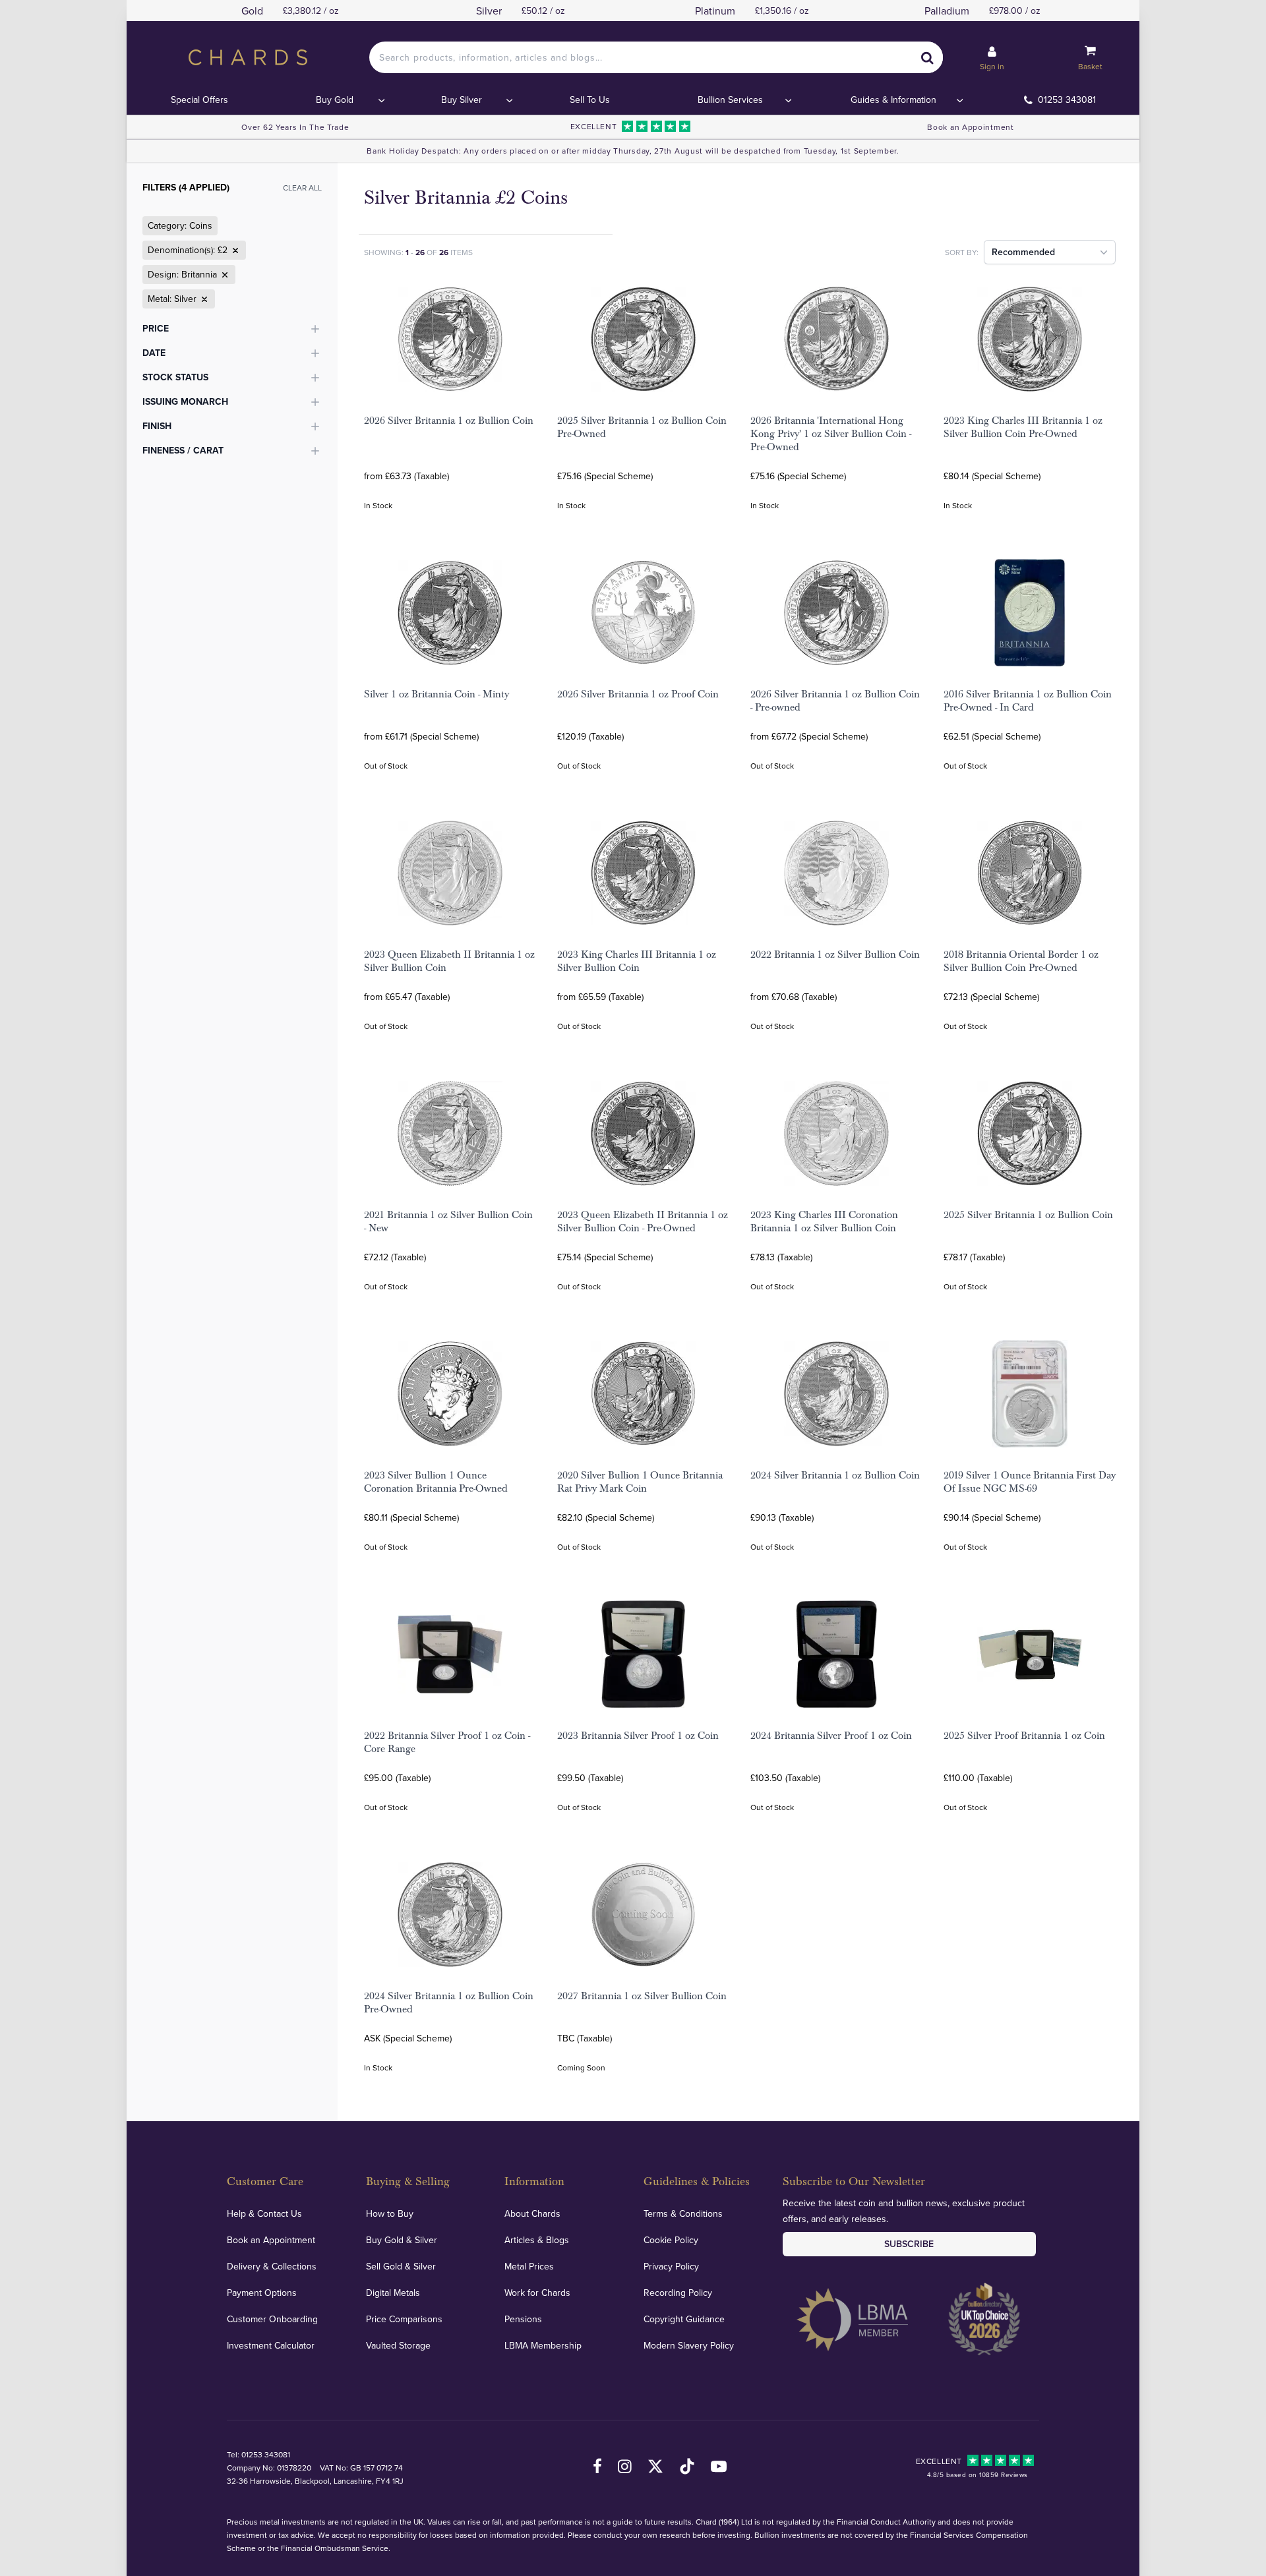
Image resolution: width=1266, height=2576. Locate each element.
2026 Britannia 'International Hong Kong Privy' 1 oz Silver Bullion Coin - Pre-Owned (831, 434)
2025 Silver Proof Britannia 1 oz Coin (1024, 1736)
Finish (157, 426)
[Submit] (927, 57)
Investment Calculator (271, 2345)
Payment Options (262, 2293)
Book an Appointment (970, 127)
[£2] (234, 250)
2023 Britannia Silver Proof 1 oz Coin (638, 1736)
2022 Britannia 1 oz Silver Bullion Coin (835, 954)
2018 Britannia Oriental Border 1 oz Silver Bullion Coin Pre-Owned (1021, 961)
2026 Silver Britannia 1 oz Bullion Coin (449, 421)
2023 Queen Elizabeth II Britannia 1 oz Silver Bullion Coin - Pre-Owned (643, 1221)
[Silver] (203, 299)
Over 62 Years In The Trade (295, 127)
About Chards (532, 2213)
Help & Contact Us (264, 2213)
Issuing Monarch (185, 401)
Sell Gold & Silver (401, 2266)
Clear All (302, 188)
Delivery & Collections (272, 2266)
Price (156, 328)
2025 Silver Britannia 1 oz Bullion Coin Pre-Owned (642, 427)
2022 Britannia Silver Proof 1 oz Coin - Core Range (447, 1742)
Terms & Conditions (683, 2213)
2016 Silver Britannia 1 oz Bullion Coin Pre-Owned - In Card (1028, 701)
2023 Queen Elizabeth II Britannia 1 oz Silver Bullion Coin (449, 961)
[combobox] (656, 57)
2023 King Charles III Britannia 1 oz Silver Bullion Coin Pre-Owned (1023, 427)
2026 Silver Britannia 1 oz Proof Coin (638, 694)
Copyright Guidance (684, 2319)
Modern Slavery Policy (689, 2345)
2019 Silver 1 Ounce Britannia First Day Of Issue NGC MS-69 (1030, 1482)
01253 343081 (1067, 100)
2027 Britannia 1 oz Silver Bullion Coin (642, 1996)
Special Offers (199, 100)
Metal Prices (529, 2266)
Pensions (523, 2319)
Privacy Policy (671, 2266)
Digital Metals (393, 2293)
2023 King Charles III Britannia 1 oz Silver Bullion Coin (637, 961)
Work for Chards (537, 2293)
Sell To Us (590, 100)
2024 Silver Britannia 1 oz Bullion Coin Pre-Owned (449, 2003)
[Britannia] (224, 275)
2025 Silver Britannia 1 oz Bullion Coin (1028, 1215)
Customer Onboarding (272, 2319)
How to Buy (390, 2213)
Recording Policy (678, 2293)
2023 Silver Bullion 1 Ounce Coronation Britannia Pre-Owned (436, 1482)
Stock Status (175, 377)
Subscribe (909, 2244)
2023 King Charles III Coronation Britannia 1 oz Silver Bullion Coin (824, 1221)
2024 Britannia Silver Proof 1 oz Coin (831, 1736)
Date (154, 353)
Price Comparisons (404, 2319)
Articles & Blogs (537, 2240)
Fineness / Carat (183, 450)
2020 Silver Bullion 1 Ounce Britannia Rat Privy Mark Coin (640, 1482)
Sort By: (962, 252)
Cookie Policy (671, 2240)
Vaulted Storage (398, 2345)
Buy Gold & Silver (402, 2240)
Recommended (1023, 252)
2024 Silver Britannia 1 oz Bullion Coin (835, 1475)
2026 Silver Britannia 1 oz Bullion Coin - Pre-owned (835, 701)
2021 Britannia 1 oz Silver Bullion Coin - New (448, 1221)
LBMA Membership (543, 2345)
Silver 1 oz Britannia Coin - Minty (437, 694)
